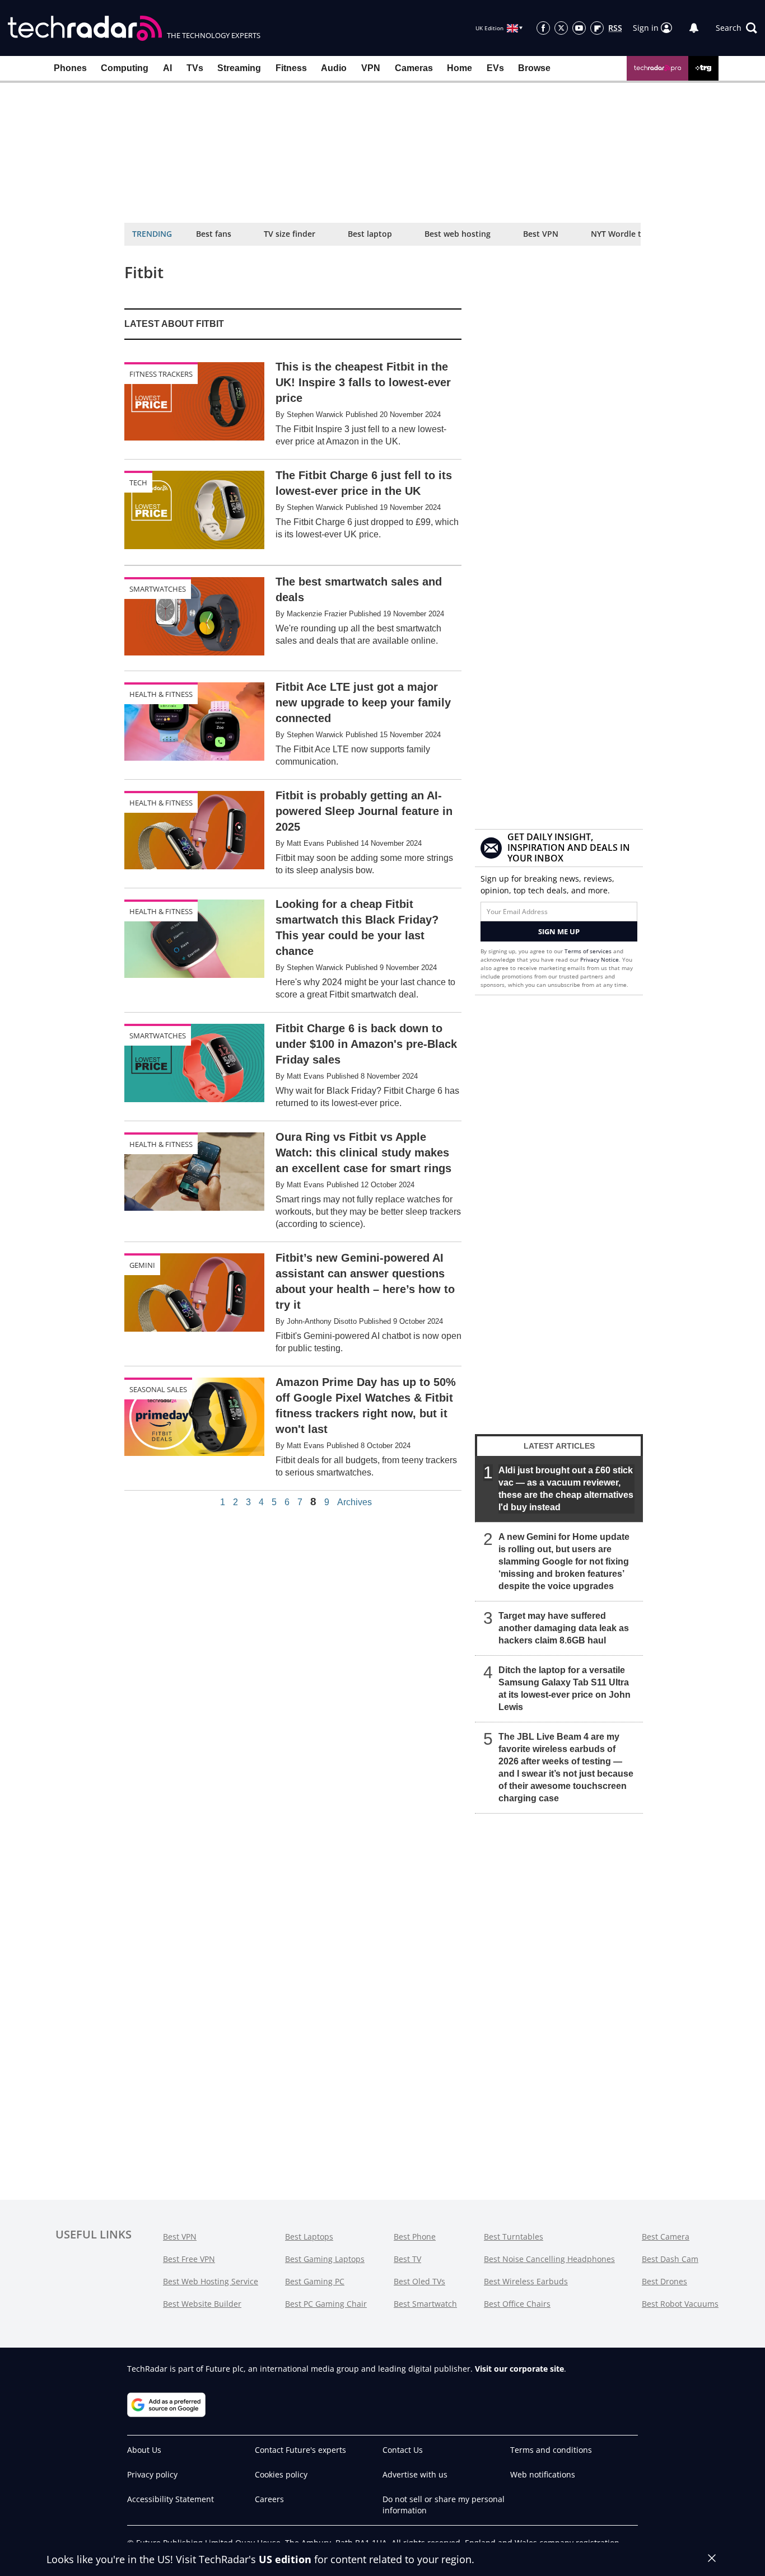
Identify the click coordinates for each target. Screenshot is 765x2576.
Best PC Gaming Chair (326, 2304)
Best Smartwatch (425, 2304)
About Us (144, 2450)
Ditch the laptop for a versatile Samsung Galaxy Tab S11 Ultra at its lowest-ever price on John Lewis (565, 1689)
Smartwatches (158, 589)
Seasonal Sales (158, 1389)
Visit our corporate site (519, 2369)
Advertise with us (415, 2474)
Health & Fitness (161, 694)
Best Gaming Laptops (325, 2259)
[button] (736, 28)
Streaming (239, 68)
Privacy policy (152, 2474)
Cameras (414, 68)
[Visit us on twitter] (561, 28)
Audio (334, 68)
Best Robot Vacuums (680, 2304)
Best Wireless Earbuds (526, 2281)
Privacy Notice (600, 959)
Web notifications (543, 2474)
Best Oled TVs (419, 2281)
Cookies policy (281, 2474)
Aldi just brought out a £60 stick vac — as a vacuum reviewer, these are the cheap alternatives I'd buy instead (566, 1489)
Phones (70, 68)
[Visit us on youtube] (579, 28)
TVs (195, 68)
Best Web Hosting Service (211, 2281)
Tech (138, 483)
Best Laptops (309, 2237)
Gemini (142, 1265)
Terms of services (589, 951)
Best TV (407, 2259)
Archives (354, 1502)
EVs (495, 68)
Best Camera (666, 2237)
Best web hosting (458, 234)
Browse (534, 68)
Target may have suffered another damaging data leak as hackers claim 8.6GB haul (564, 1628)
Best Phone (415, 2237)
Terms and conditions (551, 2450)
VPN (371, 68)
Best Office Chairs (517, 2304)
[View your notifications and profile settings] (694, 28)
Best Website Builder (202, 2304)
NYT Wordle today (626, 234)
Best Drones (664, 2281)
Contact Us (403, 2450)
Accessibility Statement (171, 2499)
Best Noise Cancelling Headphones (549, 2259)
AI (167, 68)
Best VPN (541, 234)
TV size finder (290, 234)
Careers (269, 2499)
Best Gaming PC (315, 2281)
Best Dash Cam (670, 2259)
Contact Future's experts (300, 2450)
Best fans (214, 234)
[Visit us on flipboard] (597, 28)
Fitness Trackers (161, 374)
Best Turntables (514, 2237)
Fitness (291, 68)
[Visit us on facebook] (543, 28)
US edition (285, 2559)
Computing (125, 68)
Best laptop (370, 234)
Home (460, 68)
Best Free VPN (189, 2259)
